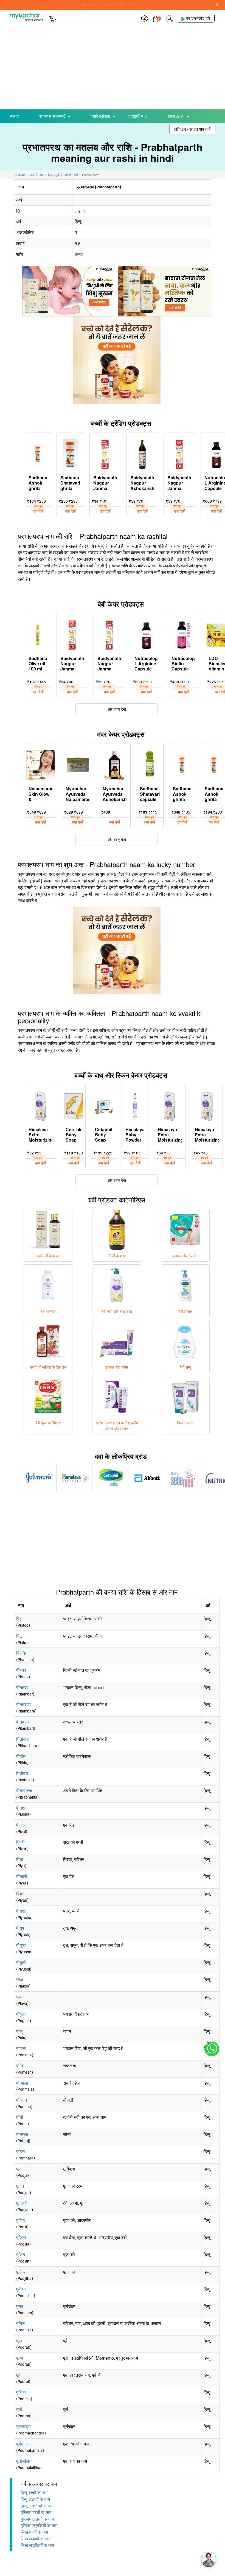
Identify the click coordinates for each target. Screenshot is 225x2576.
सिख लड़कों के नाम (36, 2539)
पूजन (20, 2186)
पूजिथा (21, 2272)
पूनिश (20, 2323)
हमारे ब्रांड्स (100, 116)
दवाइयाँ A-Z (138, 116)
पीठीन (21, 1756)
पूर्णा (19, 2409)
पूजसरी (22, 2203)
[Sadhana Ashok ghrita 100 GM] (38, 453)
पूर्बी (19, 2375)
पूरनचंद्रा (23, 2426)
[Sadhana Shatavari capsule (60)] (150, 764)
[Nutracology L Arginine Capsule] (146, 634)
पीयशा (21, 1911)
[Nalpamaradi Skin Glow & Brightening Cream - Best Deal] (40, 764)
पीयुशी (21, 1962)
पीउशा (21, 1808)
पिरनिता (22, 1653)
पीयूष (20, 1928)
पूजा (19, 2169)
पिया (20, 1859)
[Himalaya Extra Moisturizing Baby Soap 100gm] (40, 1105)
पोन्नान (22, 2100)
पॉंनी (20, 2117)
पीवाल (21, 1825)
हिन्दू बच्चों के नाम (34, 2493)
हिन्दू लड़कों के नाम (35, 2499)
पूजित (21, 2254)
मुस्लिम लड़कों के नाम (37, 2519)
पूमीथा (21, 2289)
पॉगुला (21, 2014)
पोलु (19, 2031)
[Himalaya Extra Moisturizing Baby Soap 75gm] (207, 1105)
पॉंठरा (21, 2151)
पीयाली (22, 1876)
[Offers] (144, 18)
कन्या (79, 254)
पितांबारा (23, 1739)
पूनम (20, 2306)
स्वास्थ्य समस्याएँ (52, 116)
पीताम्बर (22, 1687)
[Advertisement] (113, 68)
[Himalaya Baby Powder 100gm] (135, 1105)
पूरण (20, 2358)
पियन (20, 1894)
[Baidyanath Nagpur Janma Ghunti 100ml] (179, 453)
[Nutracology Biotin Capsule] (183, 634)
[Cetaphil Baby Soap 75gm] (104, 1105)
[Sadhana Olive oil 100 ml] (38, 634)
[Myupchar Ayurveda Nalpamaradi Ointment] (78, 764)
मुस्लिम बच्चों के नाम (36, 2512)
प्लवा (20, 1997)
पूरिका (21, 2392)
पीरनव (21, 1670)
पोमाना (21, 2048)
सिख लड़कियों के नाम (37, 2545)
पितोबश (22, 1773)
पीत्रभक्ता (24, 1791)
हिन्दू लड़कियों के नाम (37, 2506)
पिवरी (20, 1842)
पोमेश (20, 2066)
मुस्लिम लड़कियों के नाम (39, 2525)
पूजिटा (21, 2237)
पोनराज (22, 2134)
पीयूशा (21, 1945)
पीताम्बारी (23, 1722)
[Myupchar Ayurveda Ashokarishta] (115, 764)
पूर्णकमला (23, 2444)
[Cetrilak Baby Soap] (74, 1105)
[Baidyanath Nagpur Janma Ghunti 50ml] (105, 453)
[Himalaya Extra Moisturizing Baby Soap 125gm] (170, 1105)
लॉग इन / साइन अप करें (192, 129)
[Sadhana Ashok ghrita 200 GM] (182, 764)
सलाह (14, 116)
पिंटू (19, 1619)
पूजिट (21, 2220)
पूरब (19, 2341)
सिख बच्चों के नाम (34, 2532)
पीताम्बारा (23, 1704)
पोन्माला (22, 2083)
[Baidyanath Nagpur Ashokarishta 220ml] (142, 453)
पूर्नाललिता (24, 2461)
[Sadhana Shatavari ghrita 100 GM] (70, 453)
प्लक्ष (20, 1979)
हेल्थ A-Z (176, 116)
